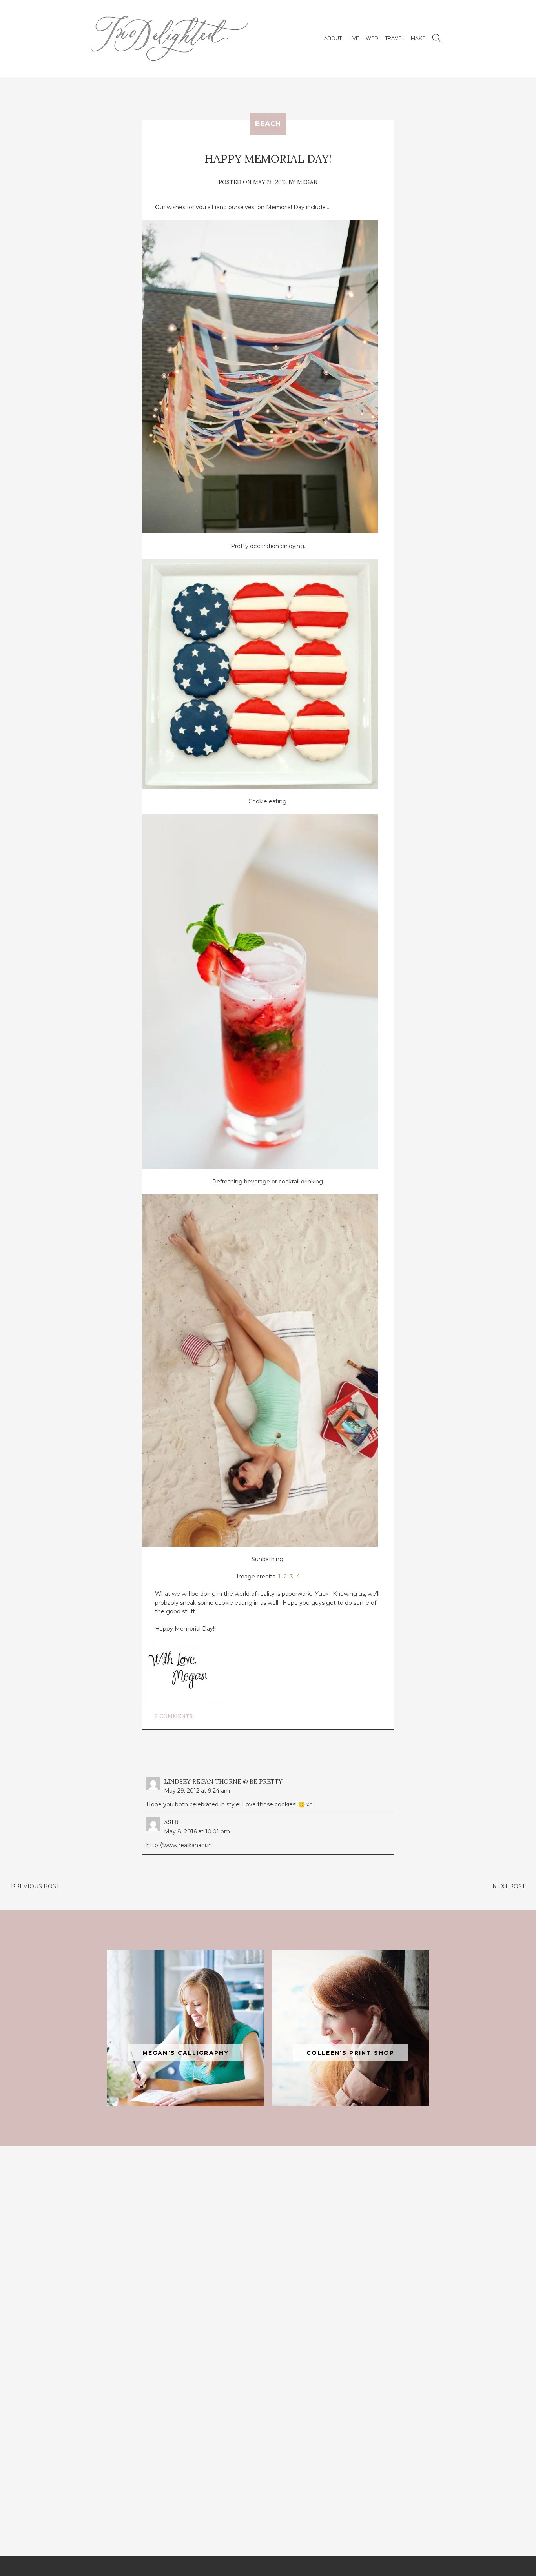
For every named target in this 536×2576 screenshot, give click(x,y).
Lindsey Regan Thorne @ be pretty (223, 1781)
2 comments (174, 1716)
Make (418, 38)
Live (354, 38)
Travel (395, 38)
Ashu (172, 1822)
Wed (372, 38)
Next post (509, 1886)
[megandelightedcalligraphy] (186, 2028)
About (333, 38)
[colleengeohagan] (350, 2028)
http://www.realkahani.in (179, 1845)
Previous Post (35, 1886)
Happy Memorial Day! (268, 159)
